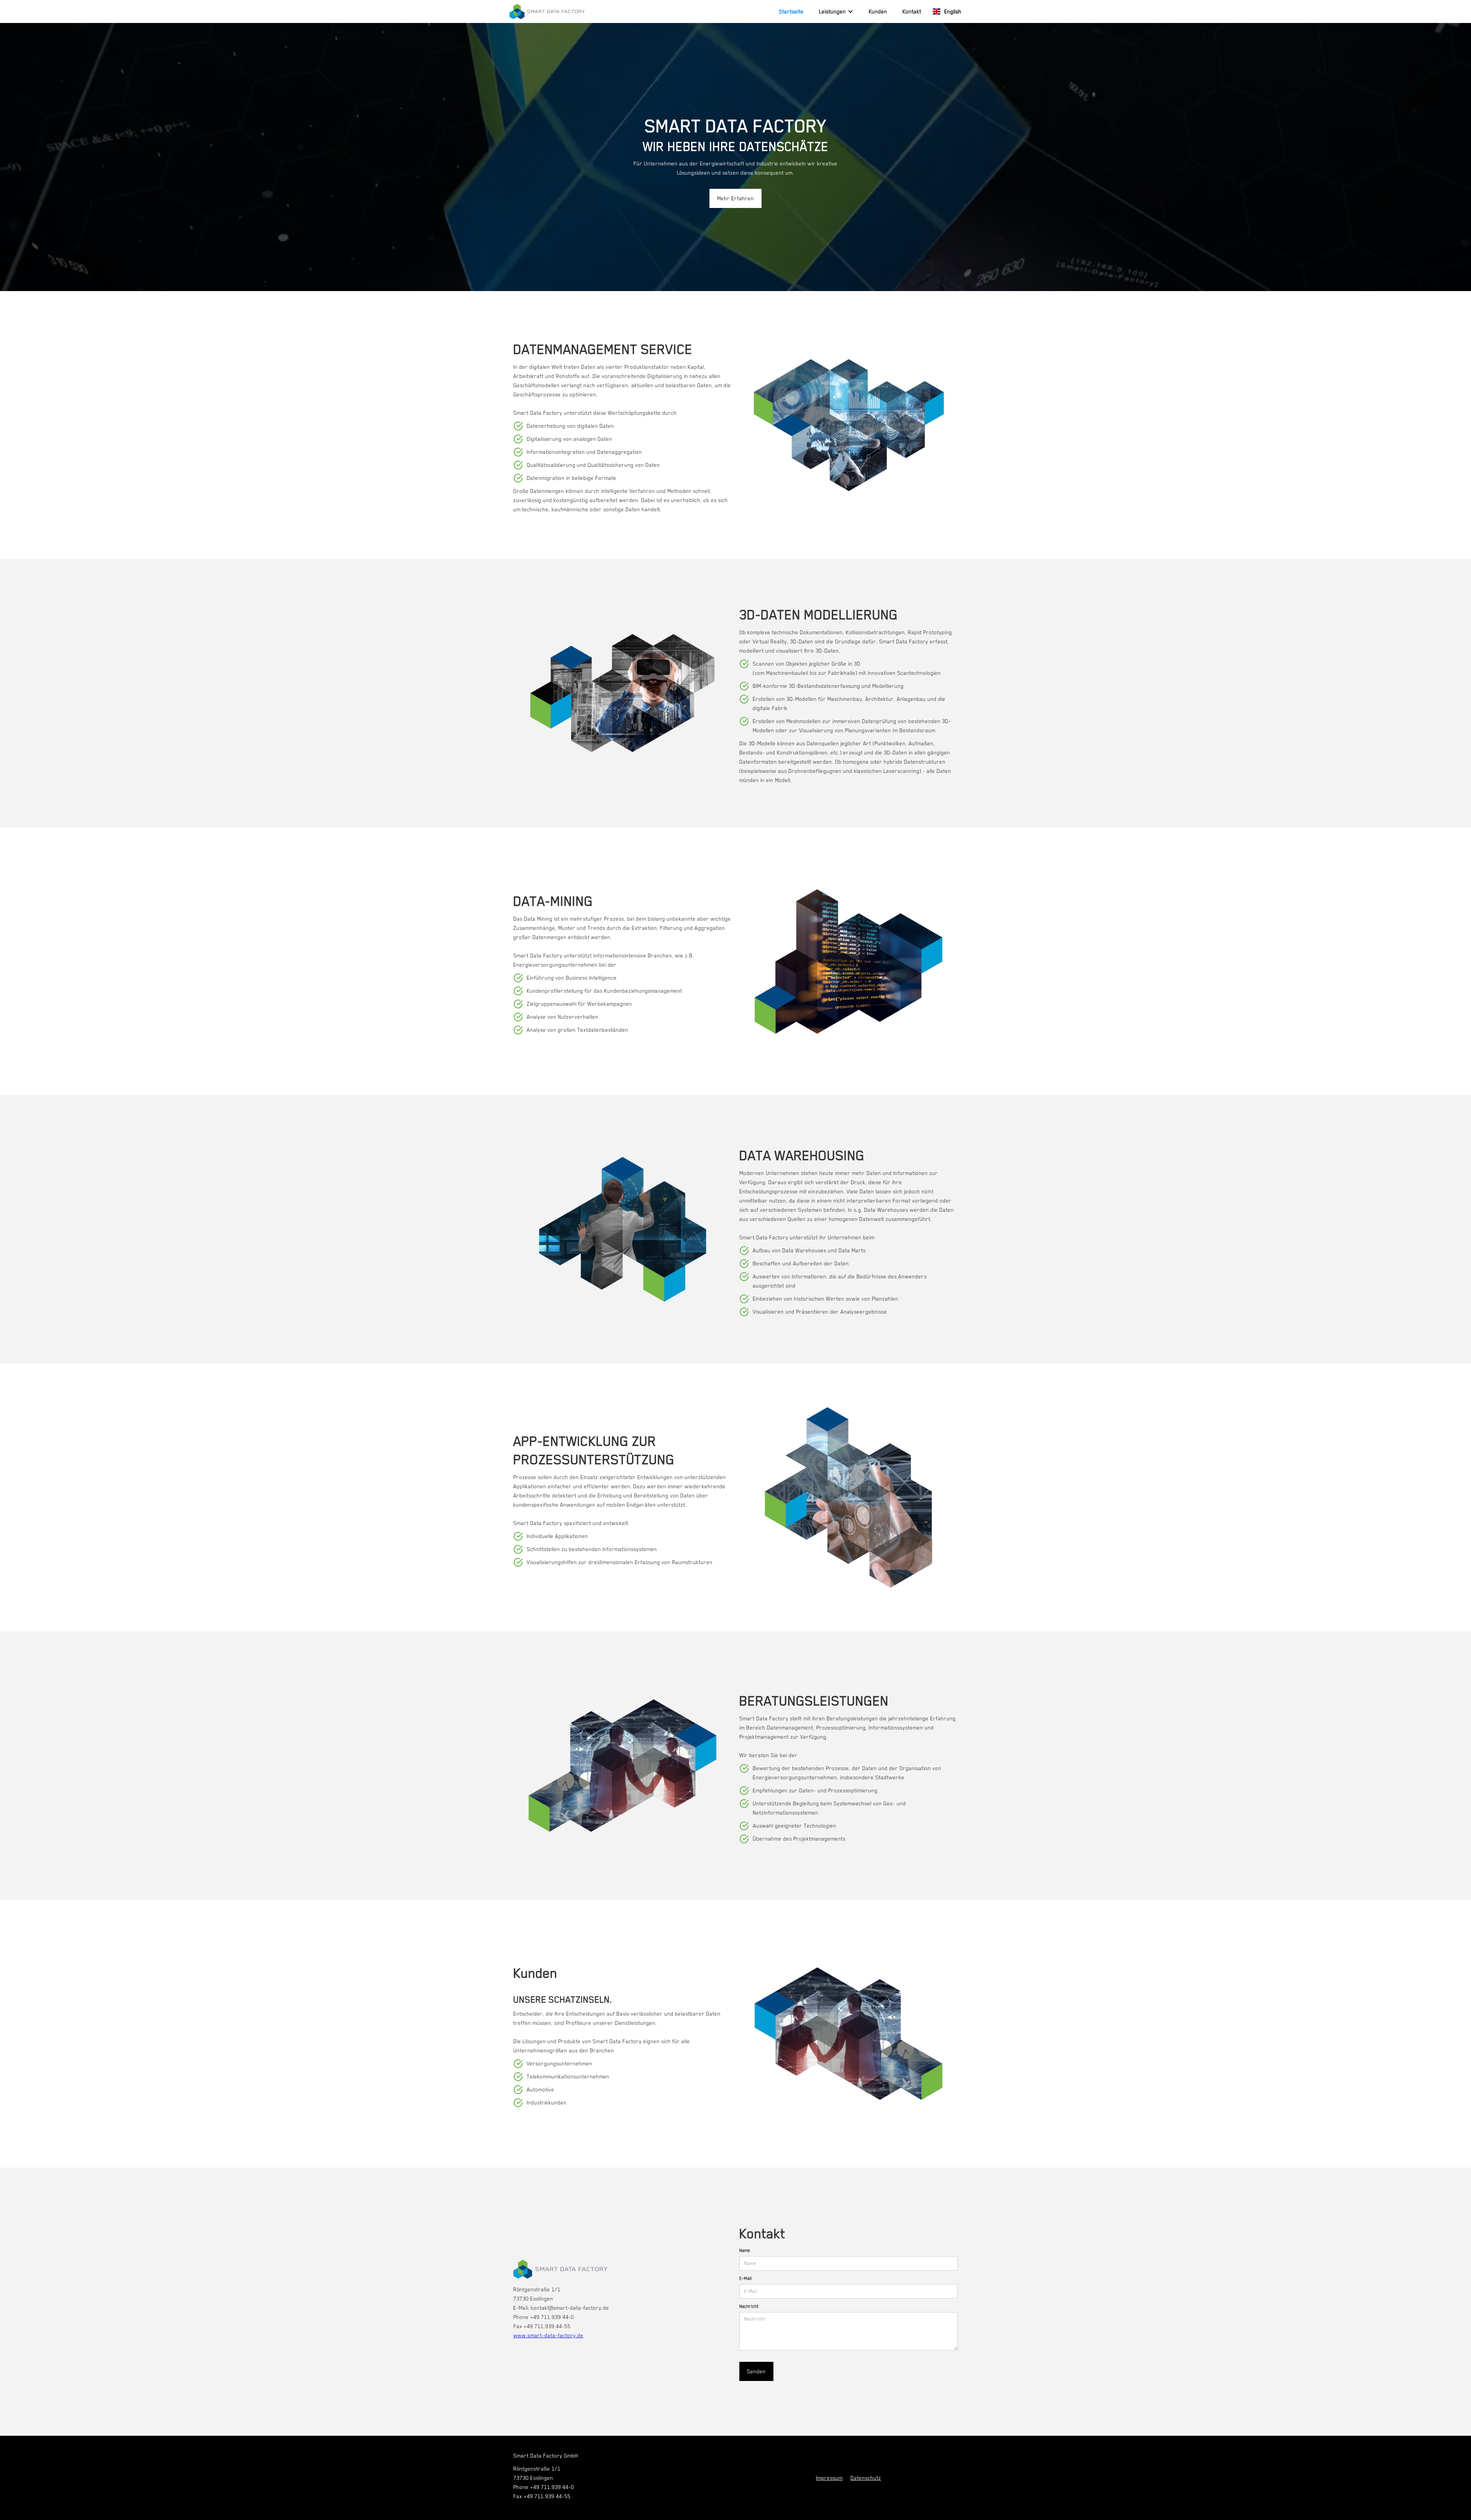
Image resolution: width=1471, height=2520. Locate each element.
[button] (836, 11)
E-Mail (746, 2278)
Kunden (878, 11)
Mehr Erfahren (735, 198)
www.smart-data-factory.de (548, 2335)
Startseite (791, 11)
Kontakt (912, 11)
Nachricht (749, 2306)
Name (745, 2250)
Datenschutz (866, 2478)
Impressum (829, 2478)
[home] (547, 11)
